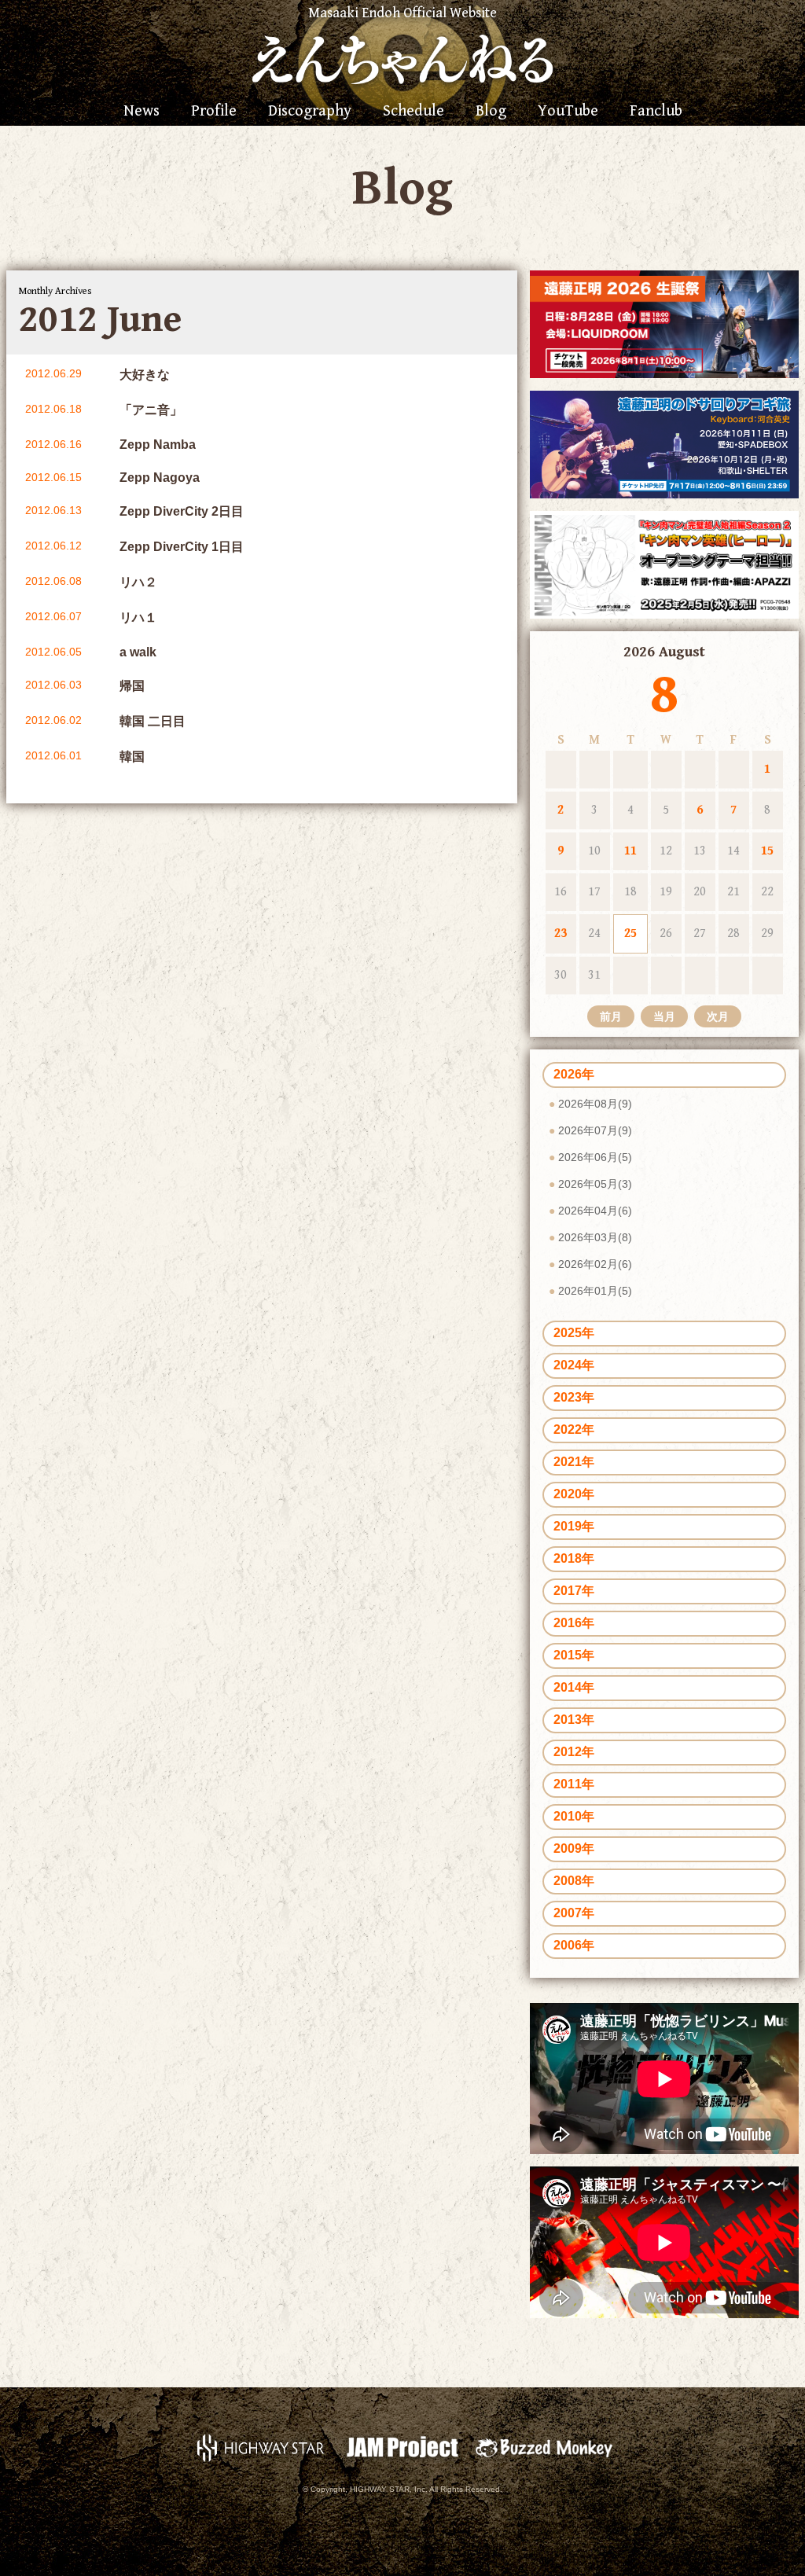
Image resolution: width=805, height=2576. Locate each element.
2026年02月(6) (595, 1264)
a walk (138, 652)
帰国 (132, 686)
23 (561, 933)
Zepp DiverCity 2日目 (182, 511)
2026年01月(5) (595, 1291)
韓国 (132, 757)
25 (630, 933)
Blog (491, 112)
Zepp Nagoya (160, 478)
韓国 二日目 (153, 721)
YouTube (568, 112)
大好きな (145, 375)
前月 (611, 1016)
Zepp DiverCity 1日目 (182, 547)
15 (767, 851)
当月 (664, 1016)
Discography (310, 112)
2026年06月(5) (595, 1157)
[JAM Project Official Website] (402, 2447)
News (142, 112)
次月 (718, 1016)
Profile (214, 112)
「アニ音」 (151, 410)
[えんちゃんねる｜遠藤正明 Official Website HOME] (402, 57)
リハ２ (138, 582)
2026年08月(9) (595, 1104)
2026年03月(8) (595, 1237)
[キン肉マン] (664, 563)
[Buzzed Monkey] (544, 2447)
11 (630, 851)
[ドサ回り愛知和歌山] (664, 444)
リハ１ (138, 617)
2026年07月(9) (595, 1130)
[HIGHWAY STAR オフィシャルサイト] (261, 2447)
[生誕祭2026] (664, 323)
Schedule (414, 112)
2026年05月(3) (595, 1184)
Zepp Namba (158, 445)
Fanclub (656, 112)
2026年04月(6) (595, 1211)
